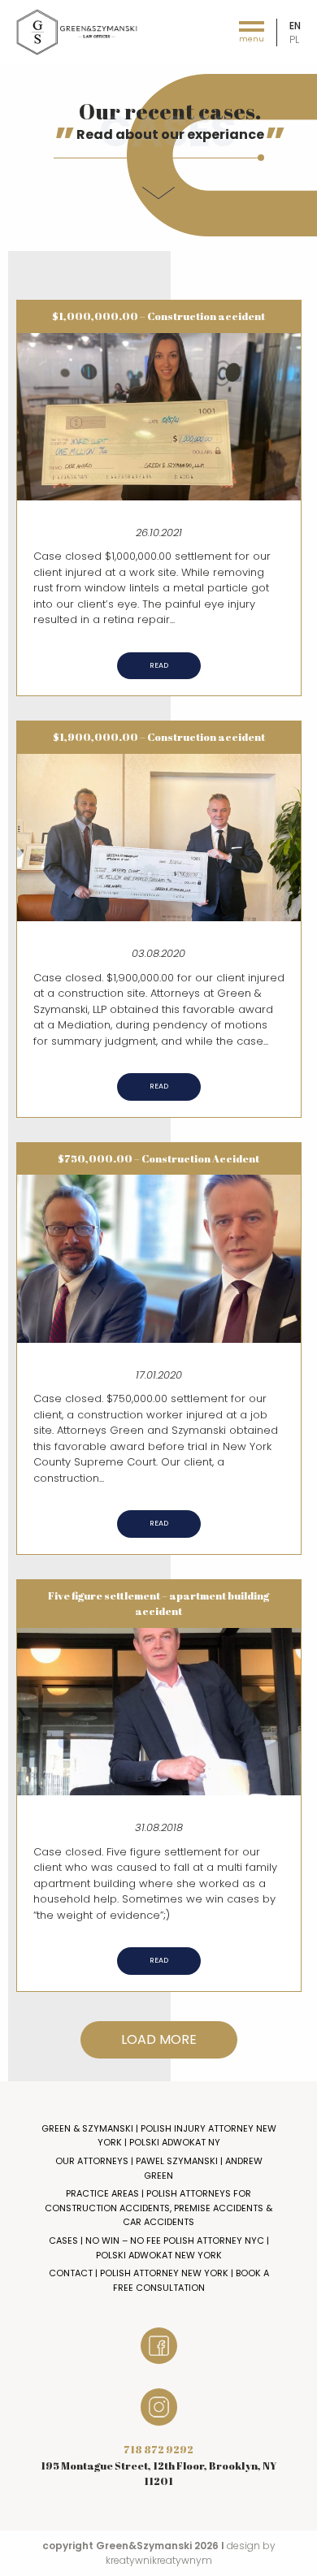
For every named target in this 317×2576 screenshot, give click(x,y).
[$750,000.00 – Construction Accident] (159, 1258)
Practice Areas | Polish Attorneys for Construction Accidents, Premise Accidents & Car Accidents (158, 2208)
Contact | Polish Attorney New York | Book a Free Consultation (159, 2280)
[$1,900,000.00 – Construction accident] (159, 836)
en (295, 26)
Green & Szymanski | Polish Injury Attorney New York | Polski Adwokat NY (159, 2136)
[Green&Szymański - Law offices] (77, 31)
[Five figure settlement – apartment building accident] (159, 1710)
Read (159, 665)
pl (294, 39)
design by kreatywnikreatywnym (191, 2553)
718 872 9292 (158, 2449)
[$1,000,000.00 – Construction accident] (159, 416)
